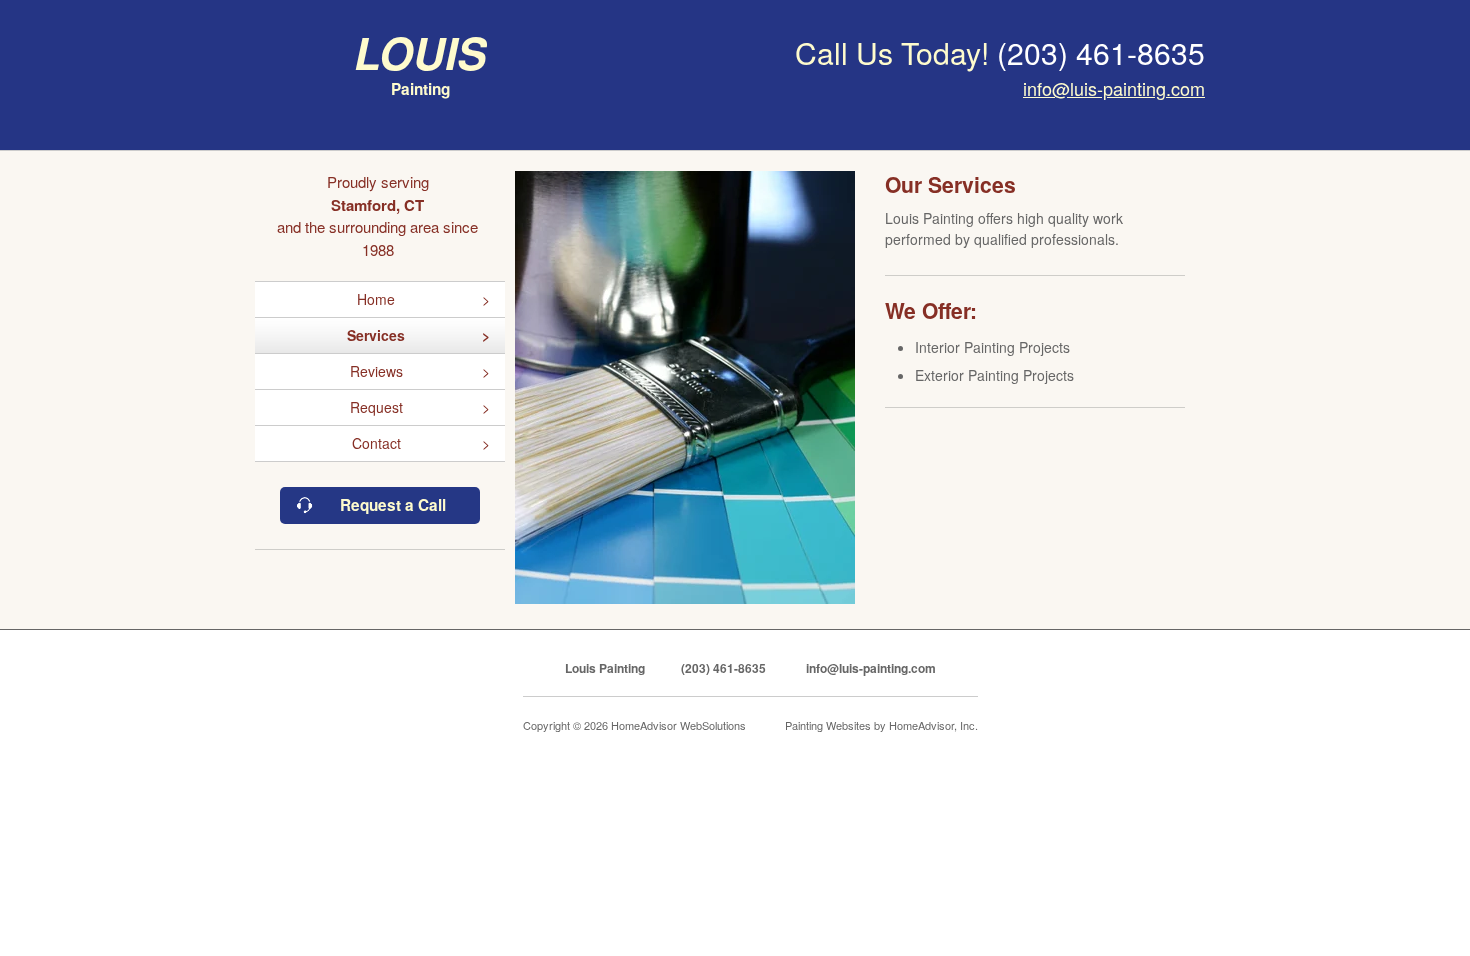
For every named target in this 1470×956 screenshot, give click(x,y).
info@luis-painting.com (1114, 88)
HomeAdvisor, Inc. (933, 725)
